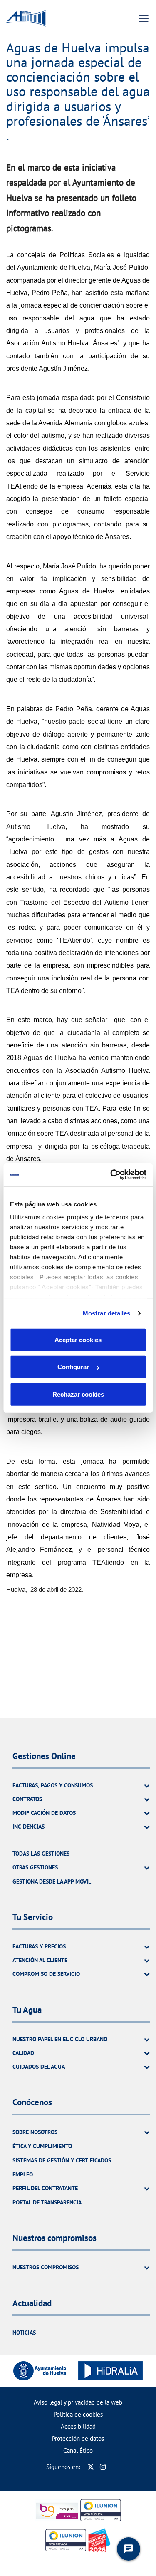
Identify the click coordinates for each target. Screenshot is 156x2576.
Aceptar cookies (78, 1339)
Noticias (24, 2333)
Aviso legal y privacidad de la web (78, 2402)
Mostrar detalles (107, 1313)
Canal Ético (78, 2451)
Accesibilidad (78, 2426)
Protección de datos (78, 2438)
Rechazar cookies (78, 1394)
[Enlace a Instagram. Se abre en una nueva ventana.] (103, 2467)
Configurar (73, 1367)
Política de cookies (78, 2414)
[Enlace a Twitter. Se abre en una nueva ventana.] (91, 2467)
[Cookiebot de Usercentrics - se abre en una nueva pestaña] (111, 1175)
